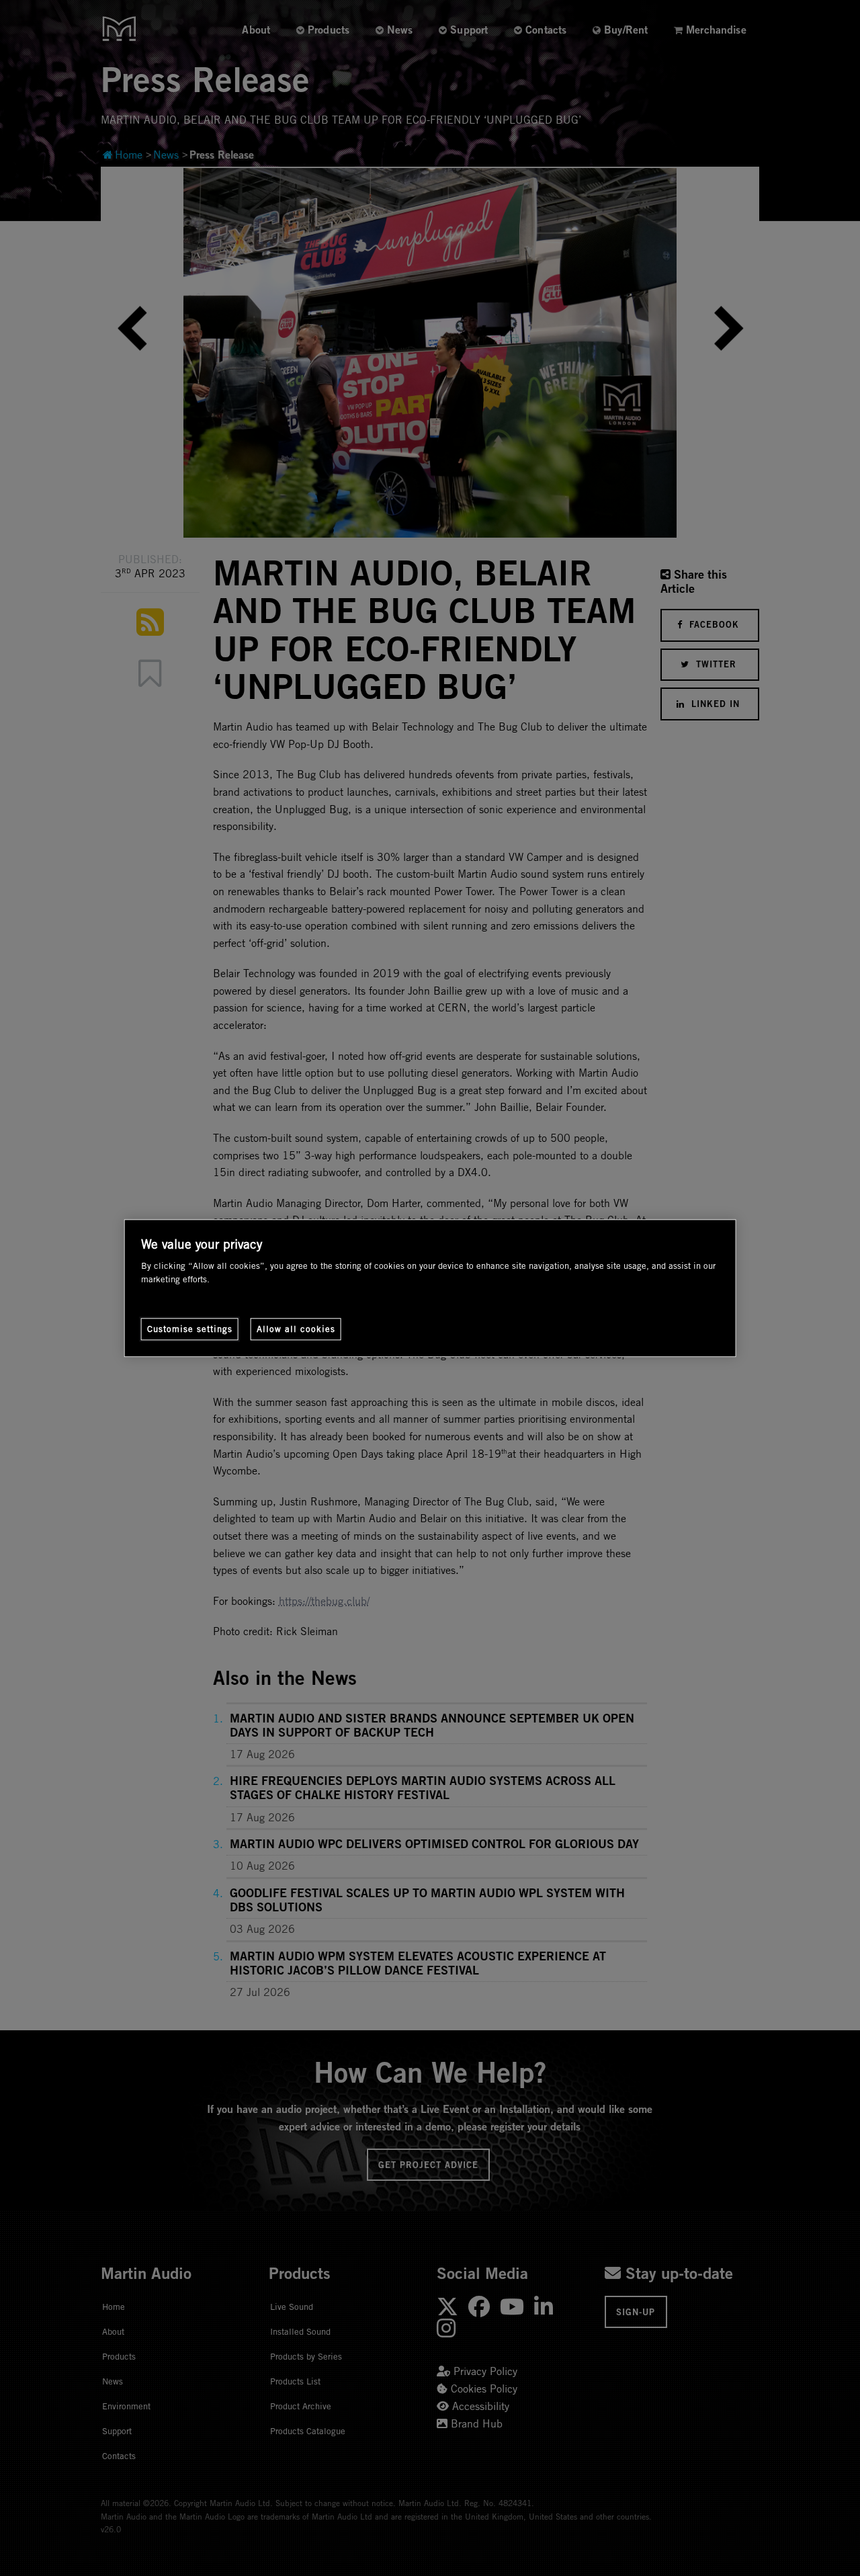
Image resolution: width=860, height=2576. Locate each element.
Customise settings (190, 1329)
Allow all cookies (296, 1329)
